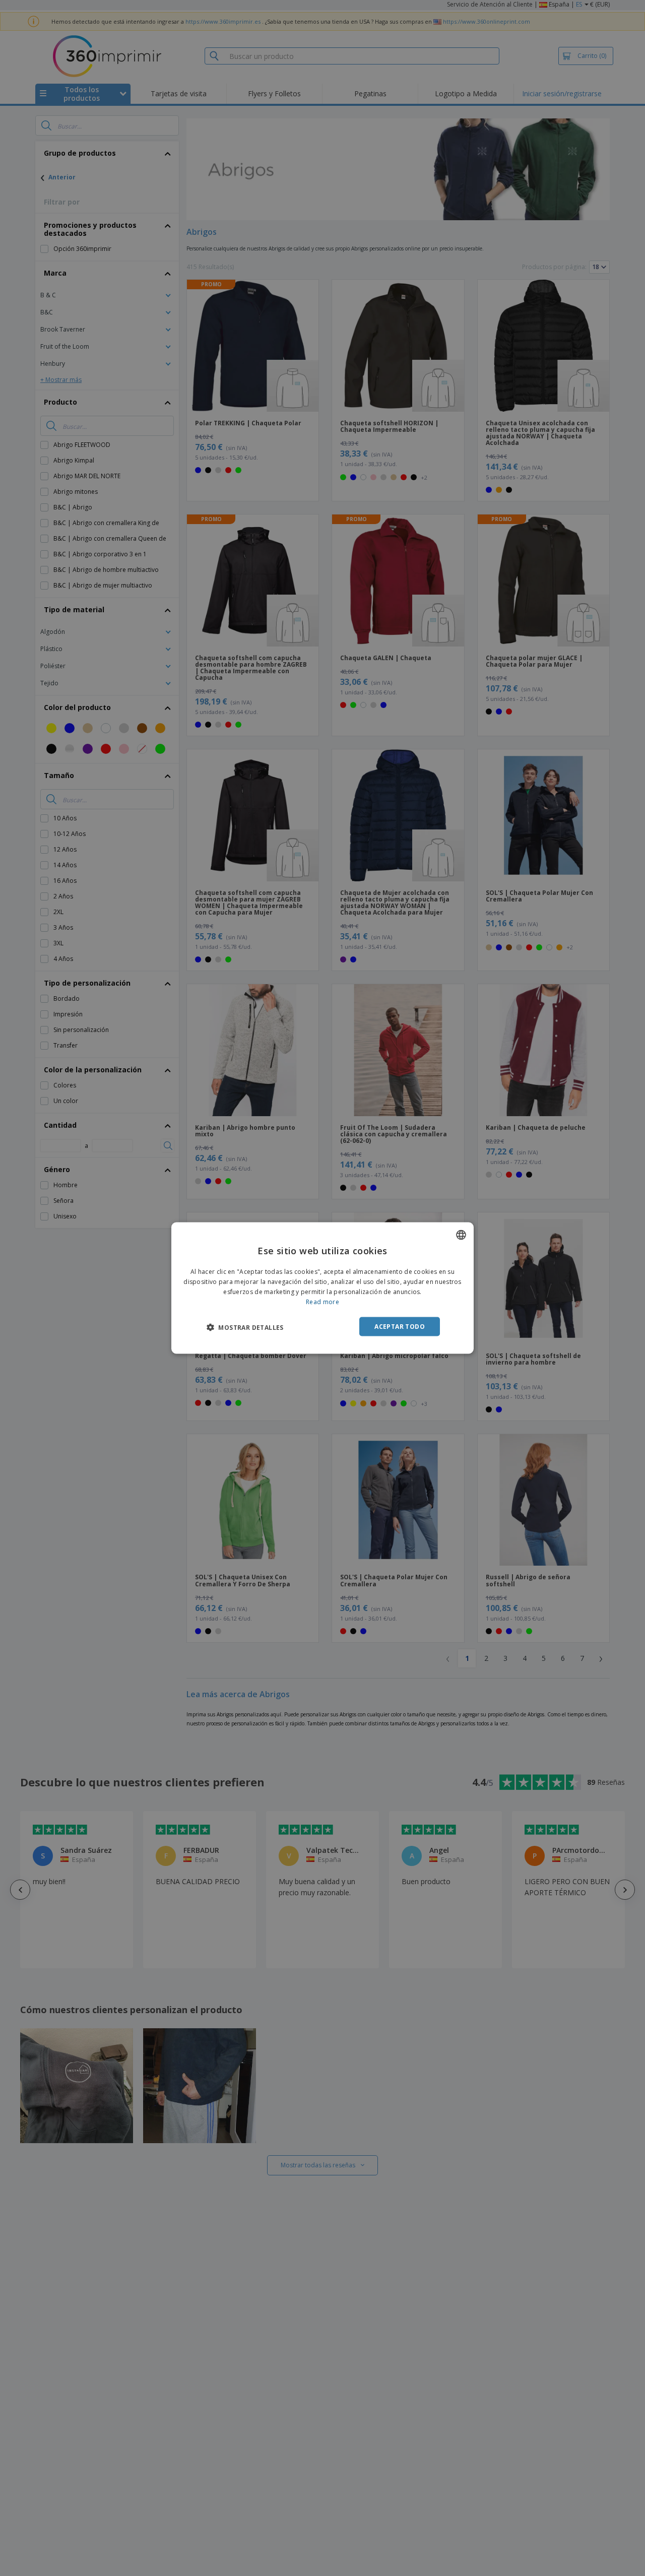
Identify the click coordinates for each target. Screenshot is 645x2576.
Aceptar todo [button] (400, 1326)
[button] (245, 1327)
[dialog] (322, 1288)
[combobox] (461, 1235)
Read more (322, 1301)
